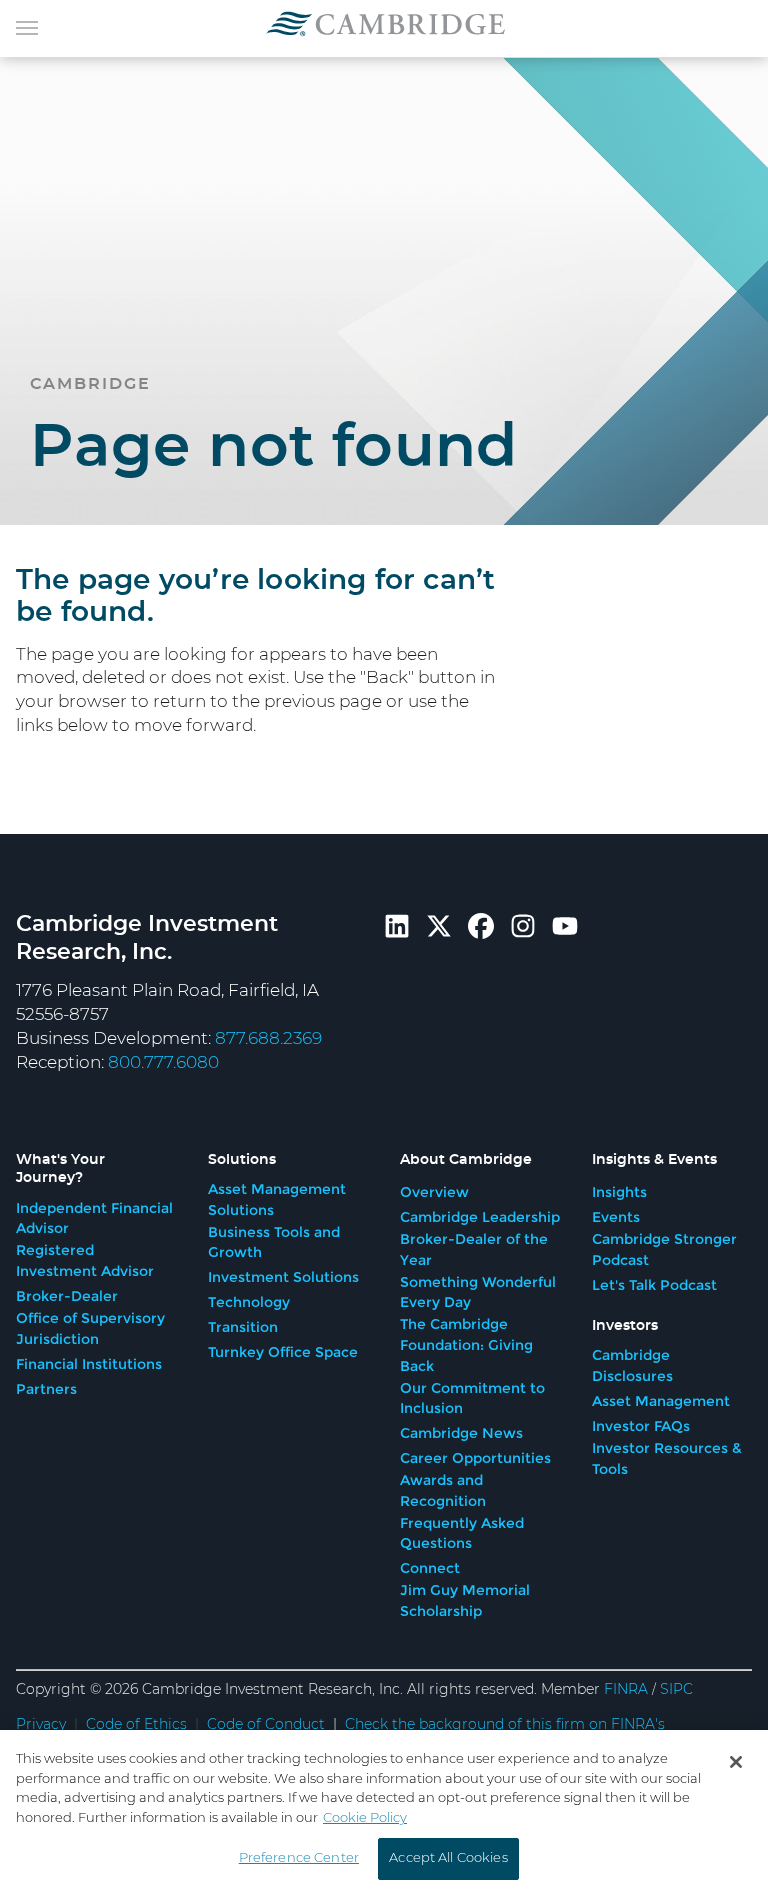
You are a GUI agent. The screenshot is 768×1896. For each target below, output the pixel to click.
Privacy (41, 1725)
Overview (434, 1192)
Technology (249, 1302)
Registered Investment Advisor (85, 1260)
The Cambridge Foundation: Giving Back (466, 1344)
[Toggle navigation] (27, 26)
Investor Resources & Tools (667, 1458)
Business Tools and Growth (274, 1242)
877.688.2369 (268, 1038)
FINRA (626, 1690)
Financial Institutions (89, 1364)
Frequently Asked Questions (462, 1533)
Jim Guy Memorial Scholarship (465, 1600)
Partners (46, 1389)
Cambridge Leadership (480, 1217)
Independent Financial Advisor (94, 1218)
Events (616, 1217)
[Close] (736, 1762)
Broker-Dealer (67, 1296)
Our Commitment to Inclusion (472, 1398)
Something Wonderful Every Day (478, 1292)
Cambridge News (461, 1433)
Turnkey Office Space (283, 1352)
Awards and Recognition (443, 1490)
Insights (619, 1192)
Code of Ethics (136, 1725)
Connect (430, 1568)
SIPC (676, 1690)
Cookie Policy (365, 1818)
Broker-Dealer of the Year (474, 1249)
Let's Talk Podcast (654, 1285)
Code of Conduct (266, 1725)
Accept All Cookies (448, 1858)
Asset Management (661, 1401)
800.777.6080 (163, 1062)
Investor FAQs (641, 1426)
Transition (243, 1327)
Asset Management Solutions (277, 1199)
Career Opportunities (475, 1458)
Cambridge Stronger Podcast (664, 1249)
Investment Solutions (283, 1277)
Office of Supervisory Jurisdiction (90, 1328)
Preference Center (299, 1858)
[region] (384, 1813)
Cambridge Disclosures (632, 1365)
